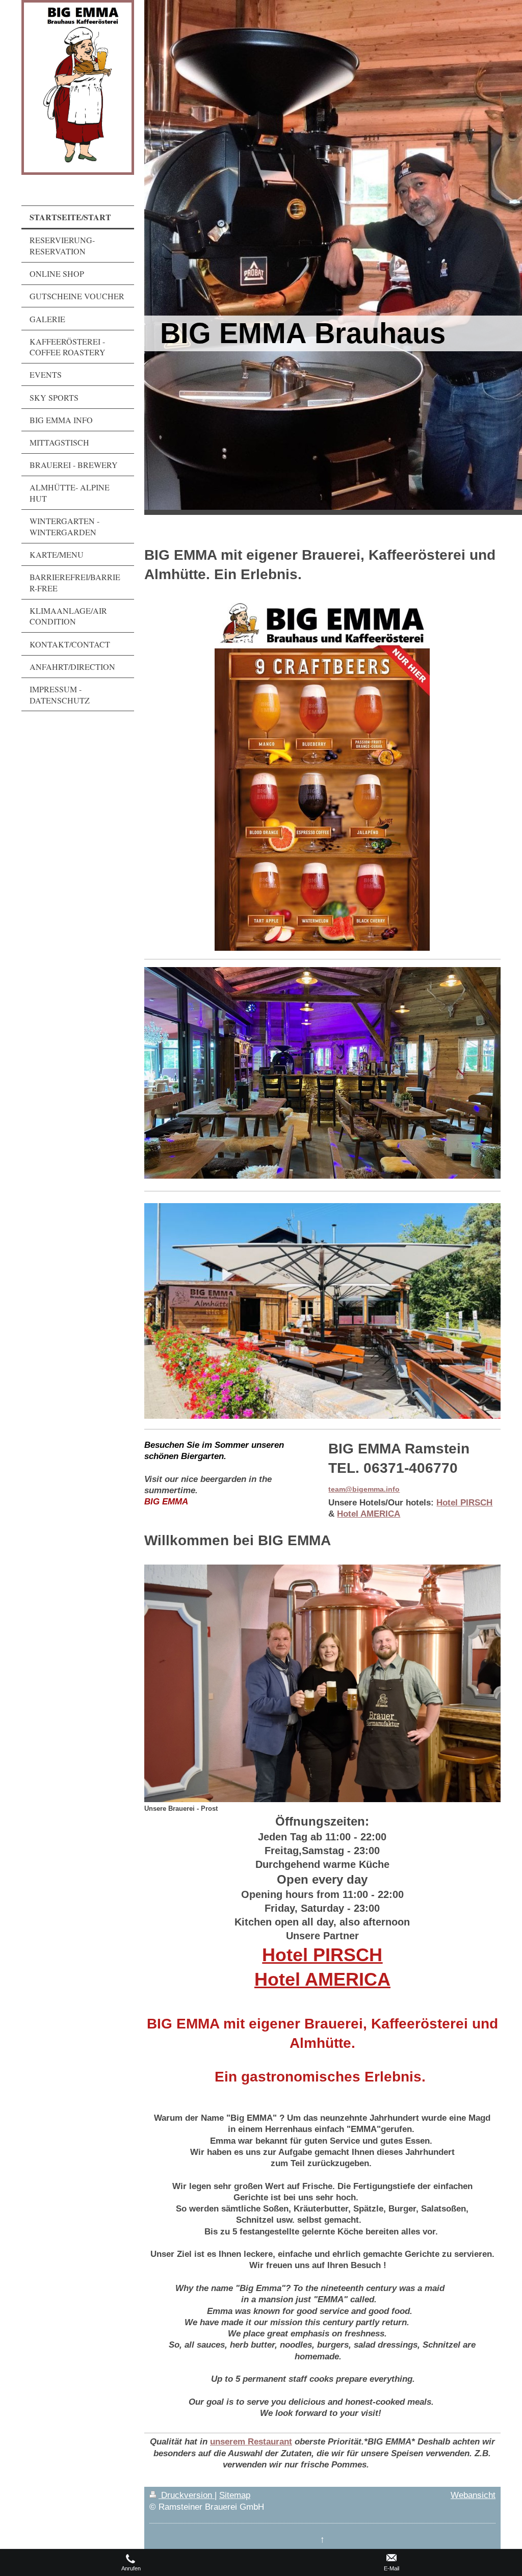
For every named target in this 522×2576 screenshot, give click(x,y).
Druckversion (187, 2495)
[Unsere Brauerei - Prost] (322, 1683)
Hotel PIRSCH (464, 1502)
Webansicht (473, 2495)
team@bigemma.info (364, 1489)
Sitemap (235, 2495)
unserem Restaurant (251, 2441)
